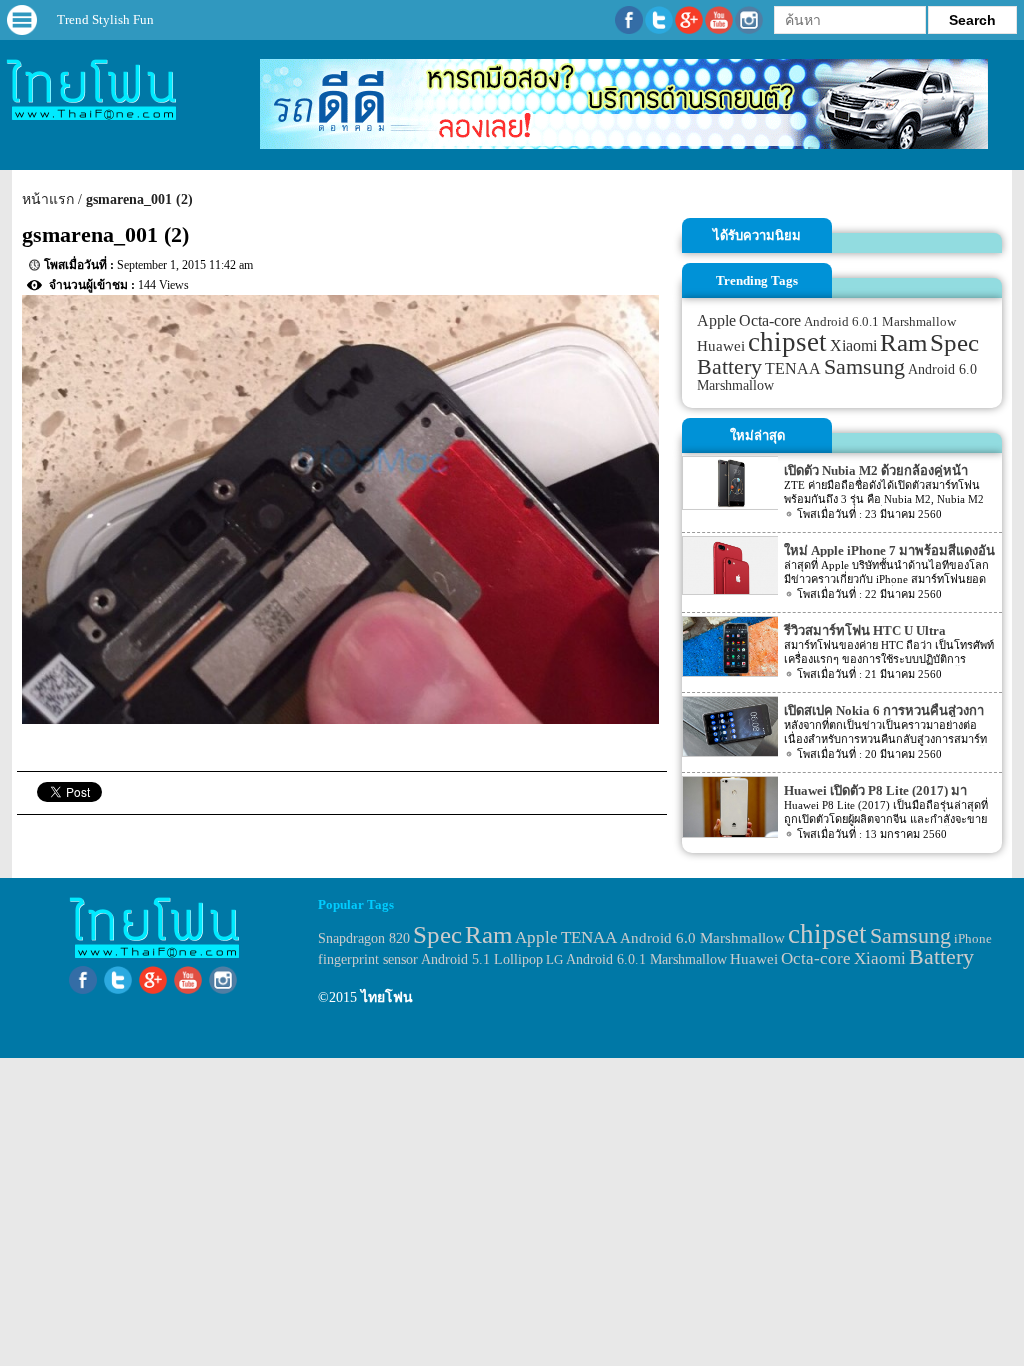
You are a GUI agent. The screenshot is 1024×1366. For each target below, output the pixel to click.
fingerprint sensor (368, 959)
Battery (729, 367)
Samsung (864, 366)
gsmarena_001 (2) (139, 199)
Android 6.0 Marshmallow (702, 938)
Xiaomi (853, 345)
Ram (903, 342)
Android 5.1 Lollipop (482, 959)
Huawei (721, 346)
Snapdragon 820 (364, 938)
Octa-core (770, 320)
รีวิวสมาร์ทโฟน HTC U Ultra (865, 630)
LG (554, 959)
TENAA (793, 368)
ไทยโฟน (387, 997)
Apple (716, 321)
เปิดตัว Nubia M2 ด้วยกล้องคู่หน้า (876, 470)
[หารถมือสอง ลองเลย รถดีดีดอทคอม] (624, 144)
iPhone (973, 938)
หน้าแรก (48, 199)
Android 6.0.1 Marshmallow (880, 321)
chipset (787, 342)
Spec (954, 342)
